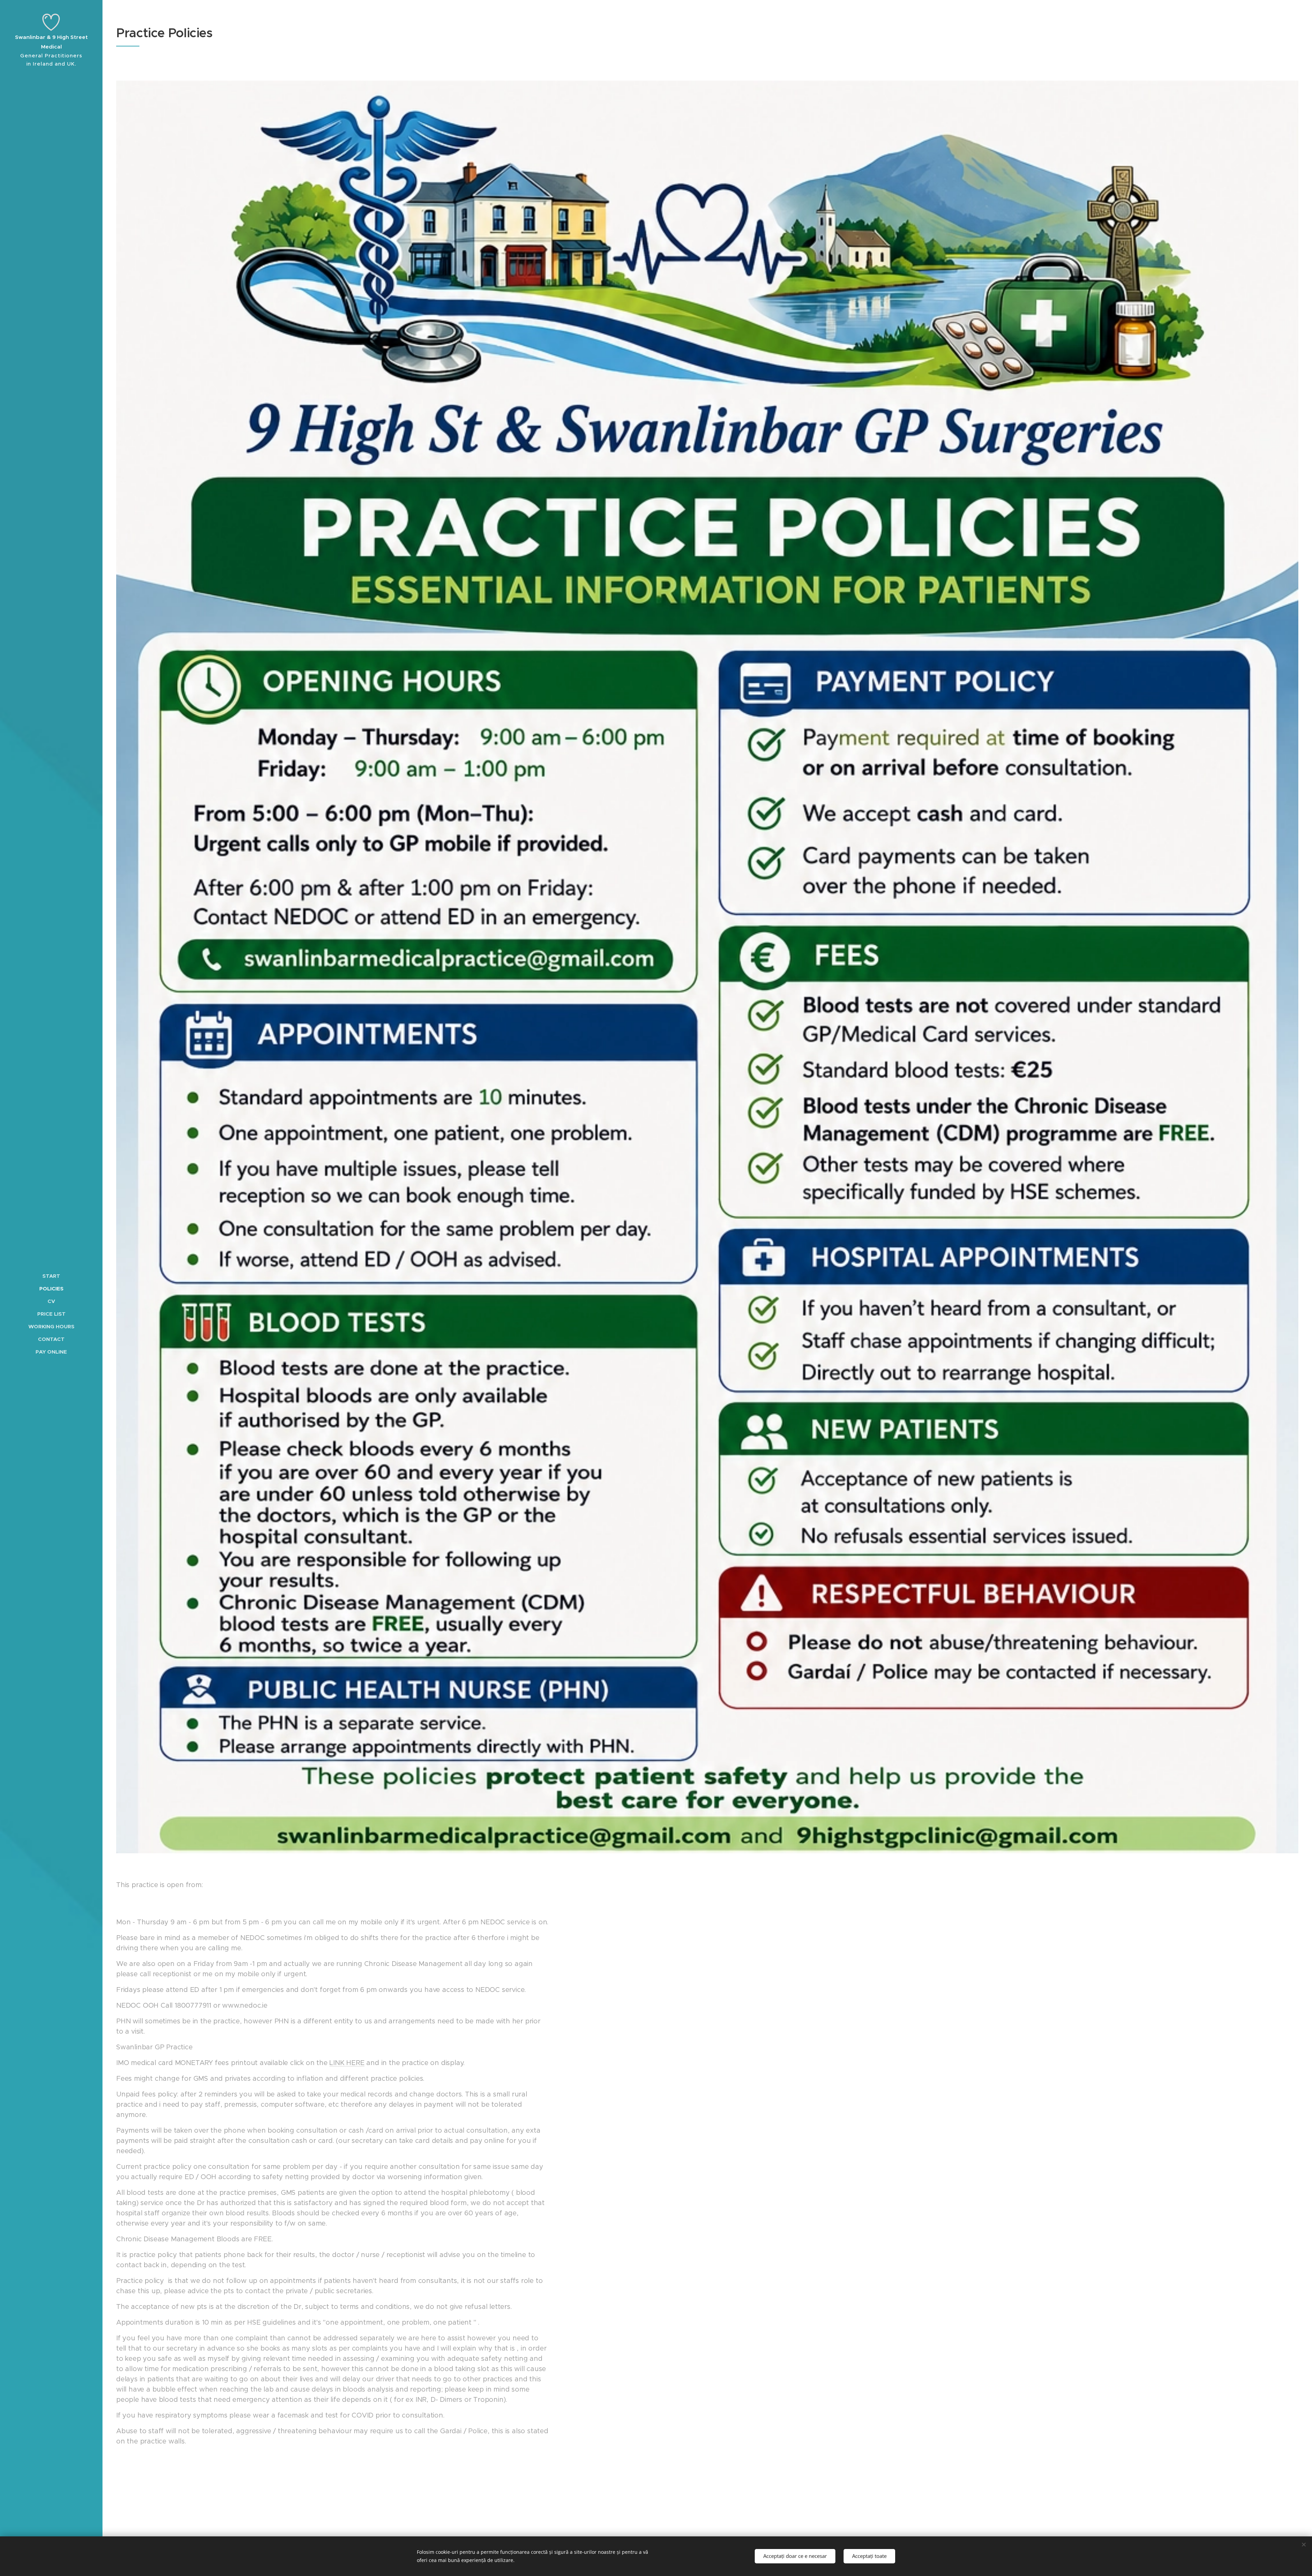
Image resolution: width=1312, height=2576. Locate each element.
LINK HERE (347, 2063)
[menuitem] (51, 1276)
